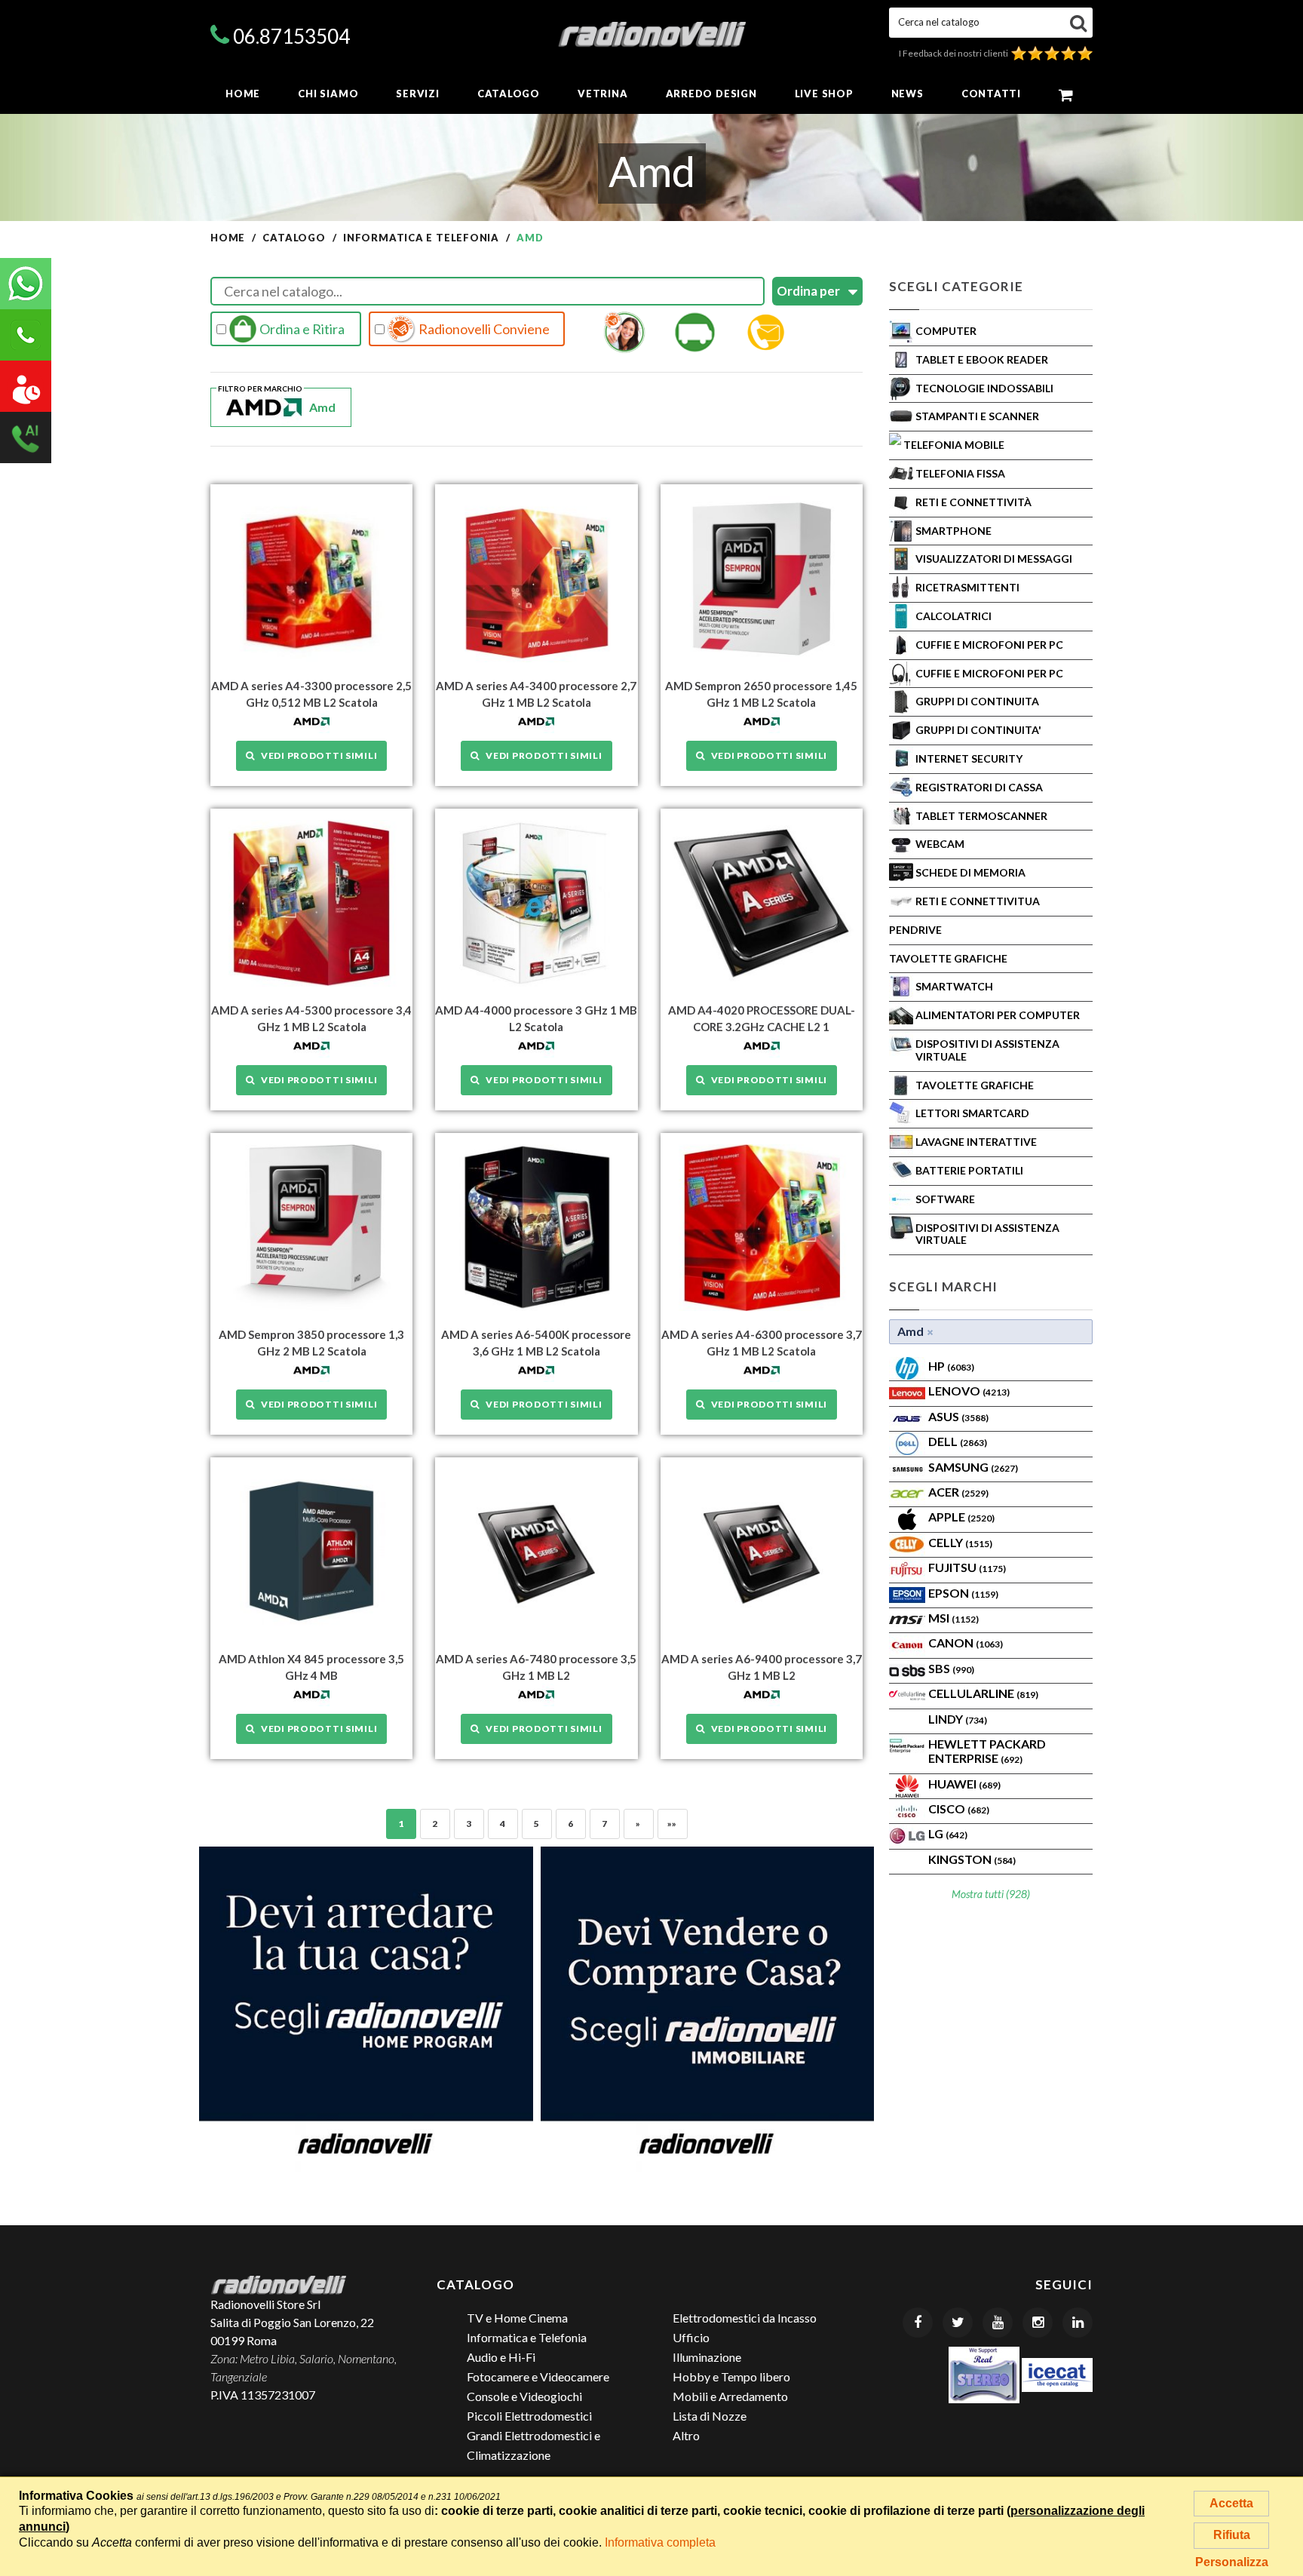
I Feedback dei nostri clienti (955, 53)
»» (672, 1824)
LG (948, 1833)
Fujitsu (967, 1567)
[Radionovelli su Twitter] (958, 2323)
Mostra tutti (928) (991, 1894)
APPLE (961, 1517)
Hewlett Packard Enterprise (987, 1751)
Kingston (972, 1859)
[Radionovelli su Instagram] (1038, 2323)
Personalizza (1232, 2562)
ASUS (958, 1416)
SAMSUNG (973, 1467)
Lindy (958, 1719)
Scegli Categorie (956, 286)
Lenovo (969, 1391)
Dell (958, 1441)
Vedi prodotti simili (316, 755)
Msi (953, 1618)
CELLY (960, 1542)
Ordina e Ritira (301, 329)
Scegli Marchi (943, 1286)
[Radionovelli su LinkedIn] (1078, 2323)
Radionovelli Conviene (483, 329)
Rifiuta (1232, 2535)
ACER (958, 1492)
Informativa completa (660, 2542)
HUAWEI (964, 1784)
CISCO (959, 1808)
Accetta (1231, 2503)
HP (951, 1366)
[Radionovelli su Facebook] (918, 2323)
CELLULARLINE (983, 1693)
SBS (951, 1668)
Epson (963, 1593)
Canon (966, 1643)
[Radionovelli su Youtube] (998, 2323)
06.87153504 (291, 36)
